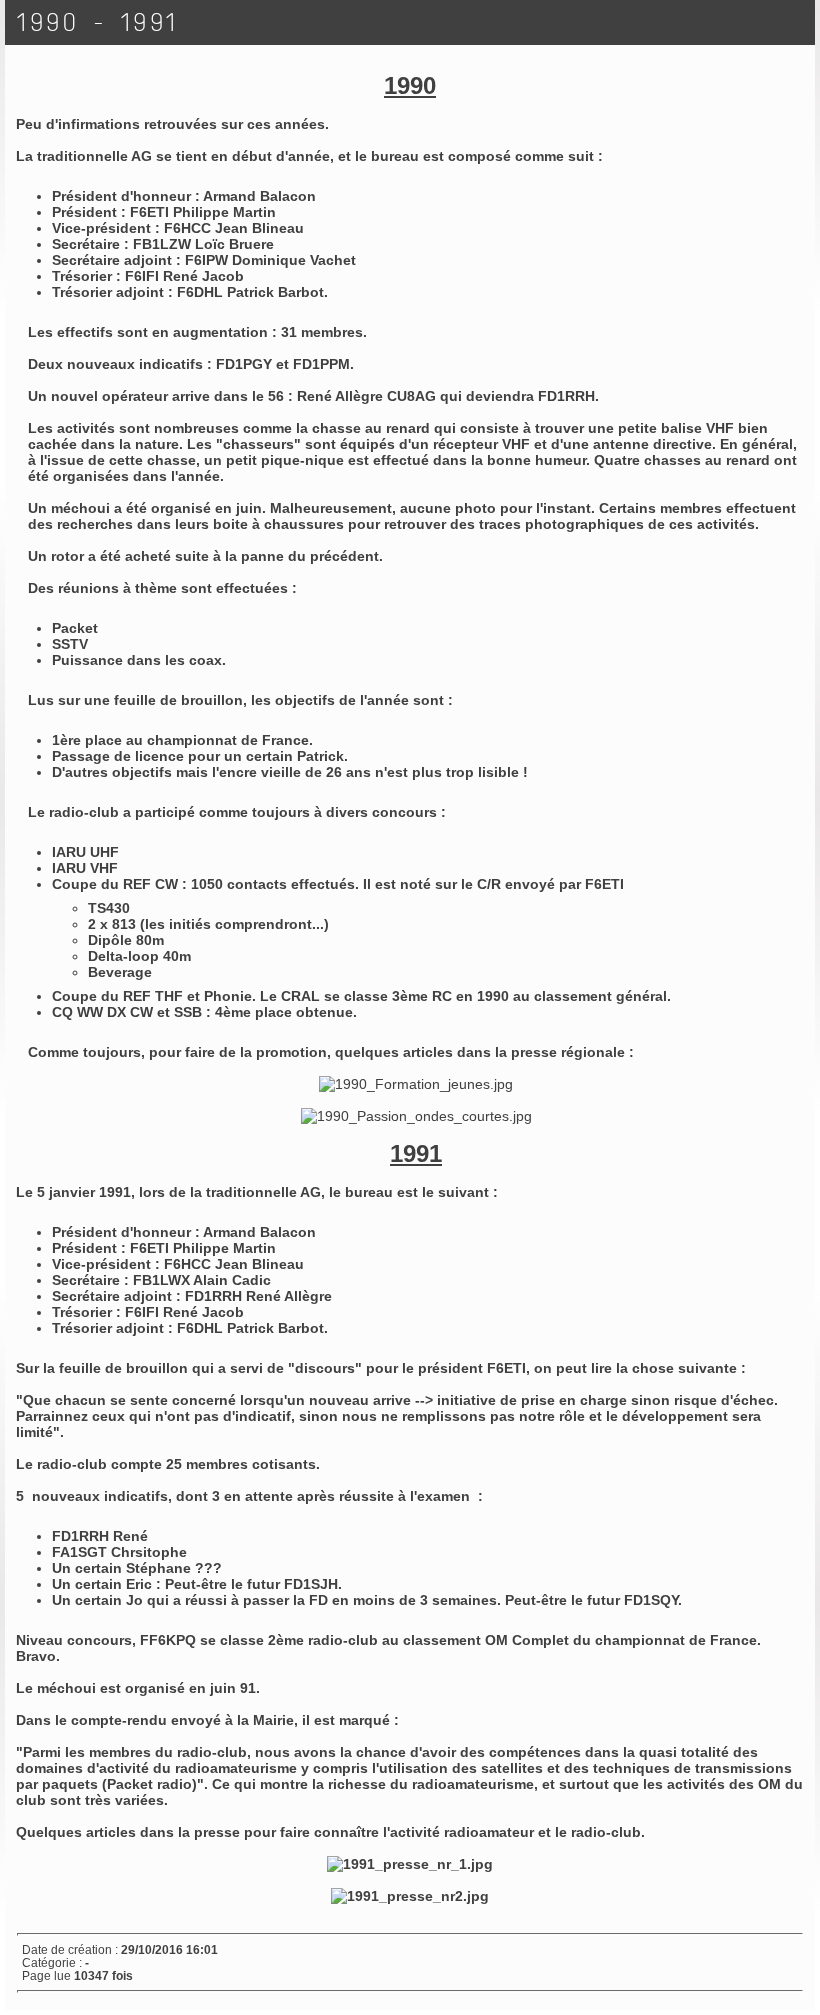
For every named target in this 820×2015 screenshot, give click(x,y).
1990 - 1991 (98, 22)
